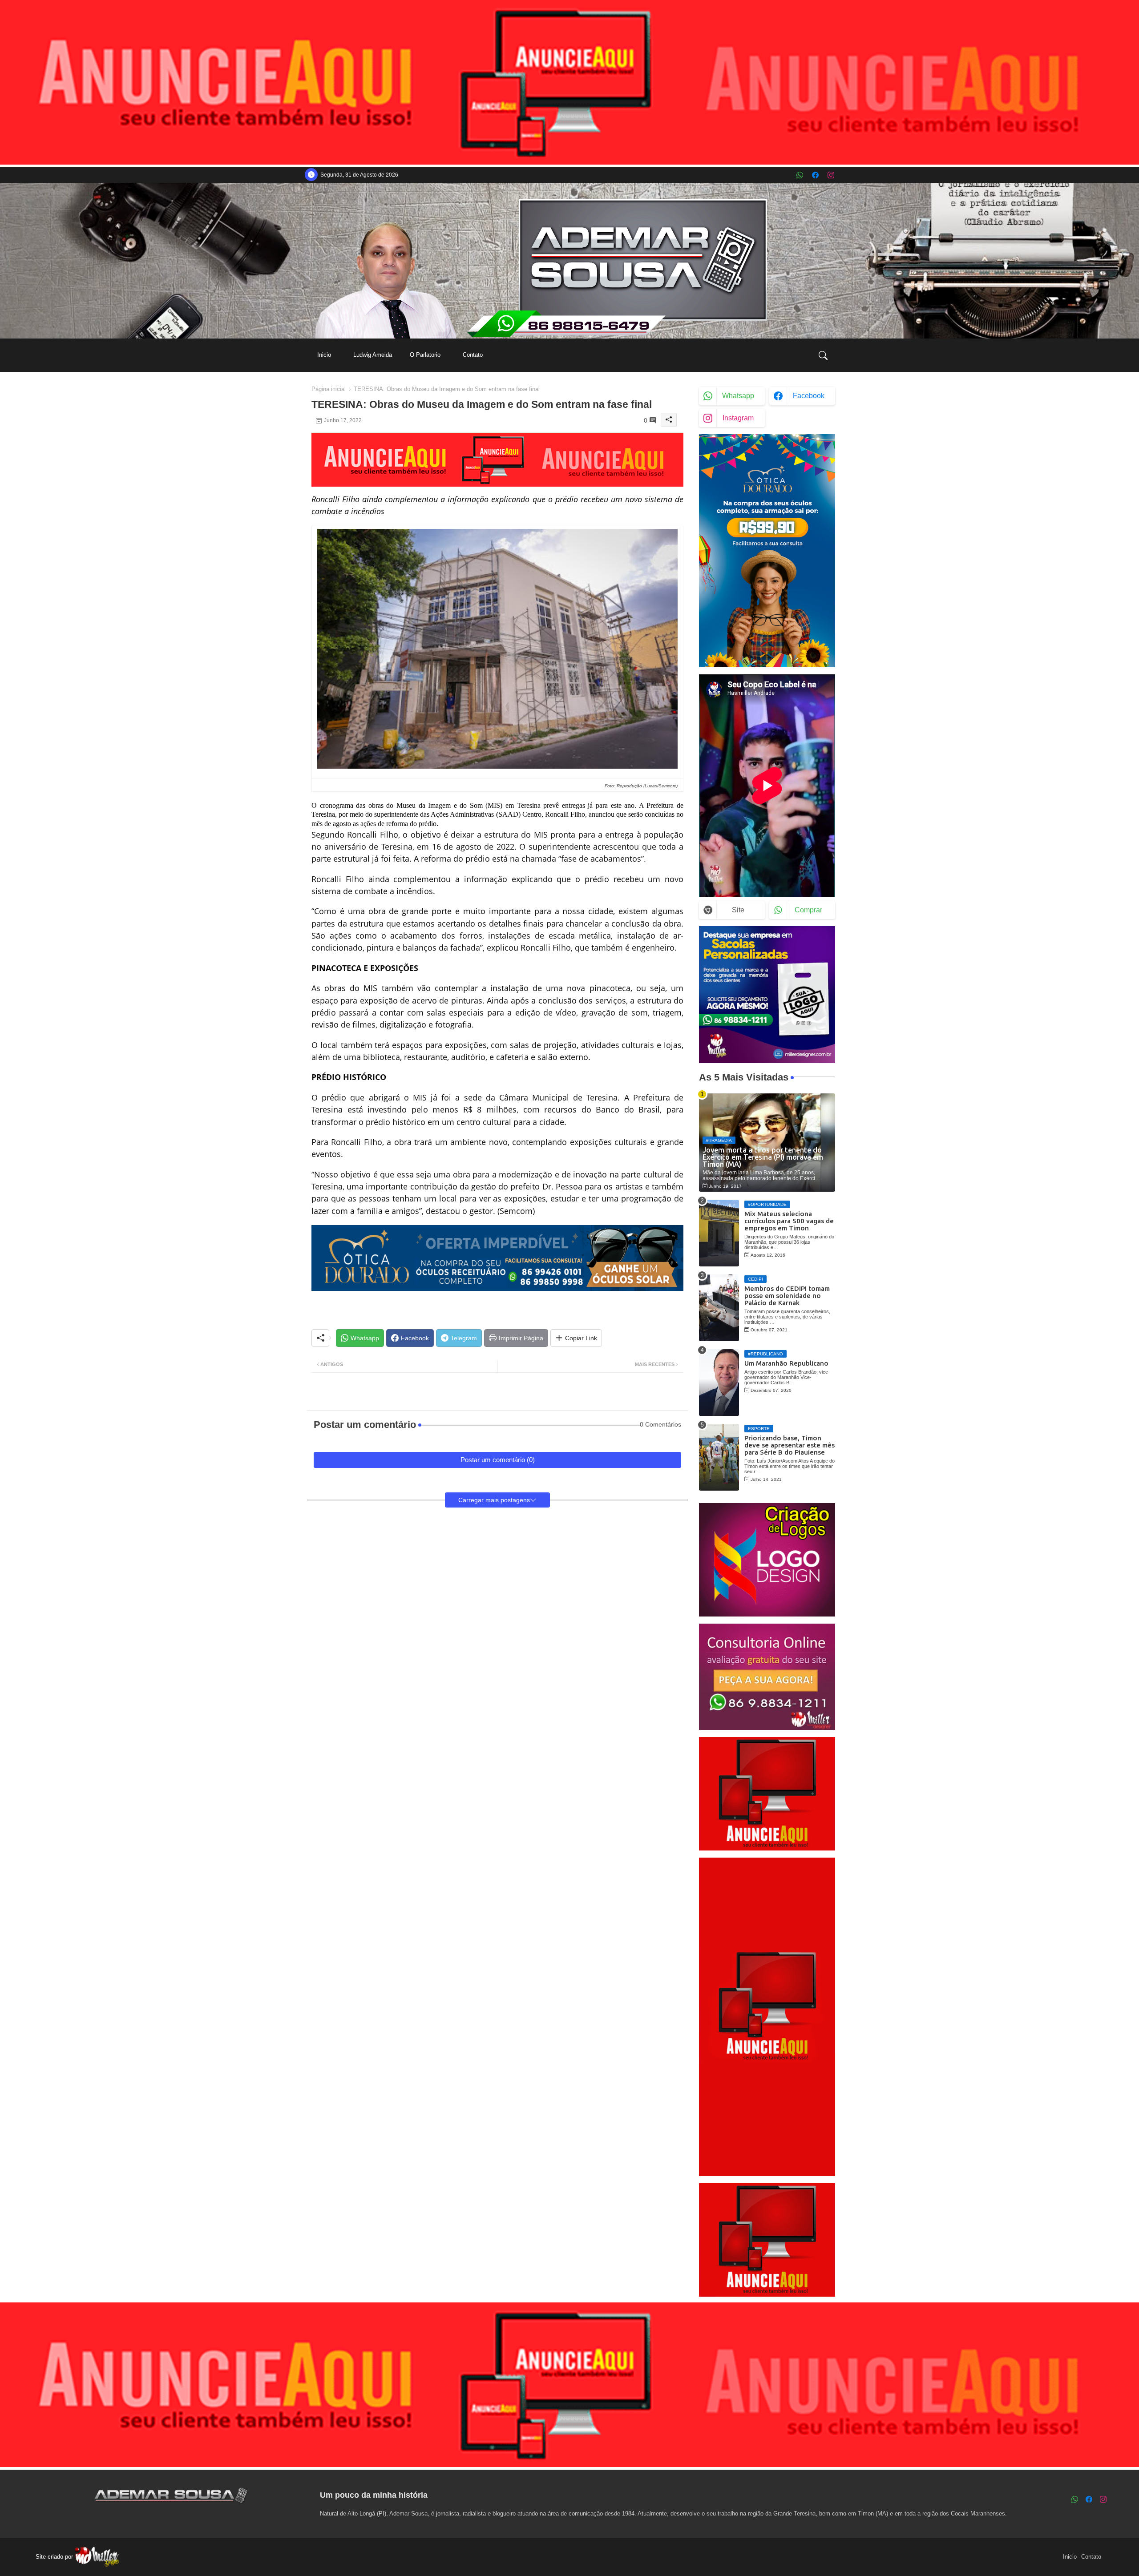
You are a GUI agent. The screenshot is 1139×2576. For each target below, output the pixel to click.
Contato (473, 355)
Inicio (324, 355)
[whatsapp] (800, 175)
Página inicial (329, 389)
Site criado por (55, 2557)
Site (738, 910)
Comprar (808, 910)
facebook (809, 396)
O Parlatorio (425, 355)
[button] (823, 355)
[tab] (324, 355)
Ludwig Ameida (373, 355)
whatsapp (738, 396)
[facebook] (815, 175)
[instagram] (831, 175)
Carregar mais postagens (494, 1500)
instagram (738, 418)
